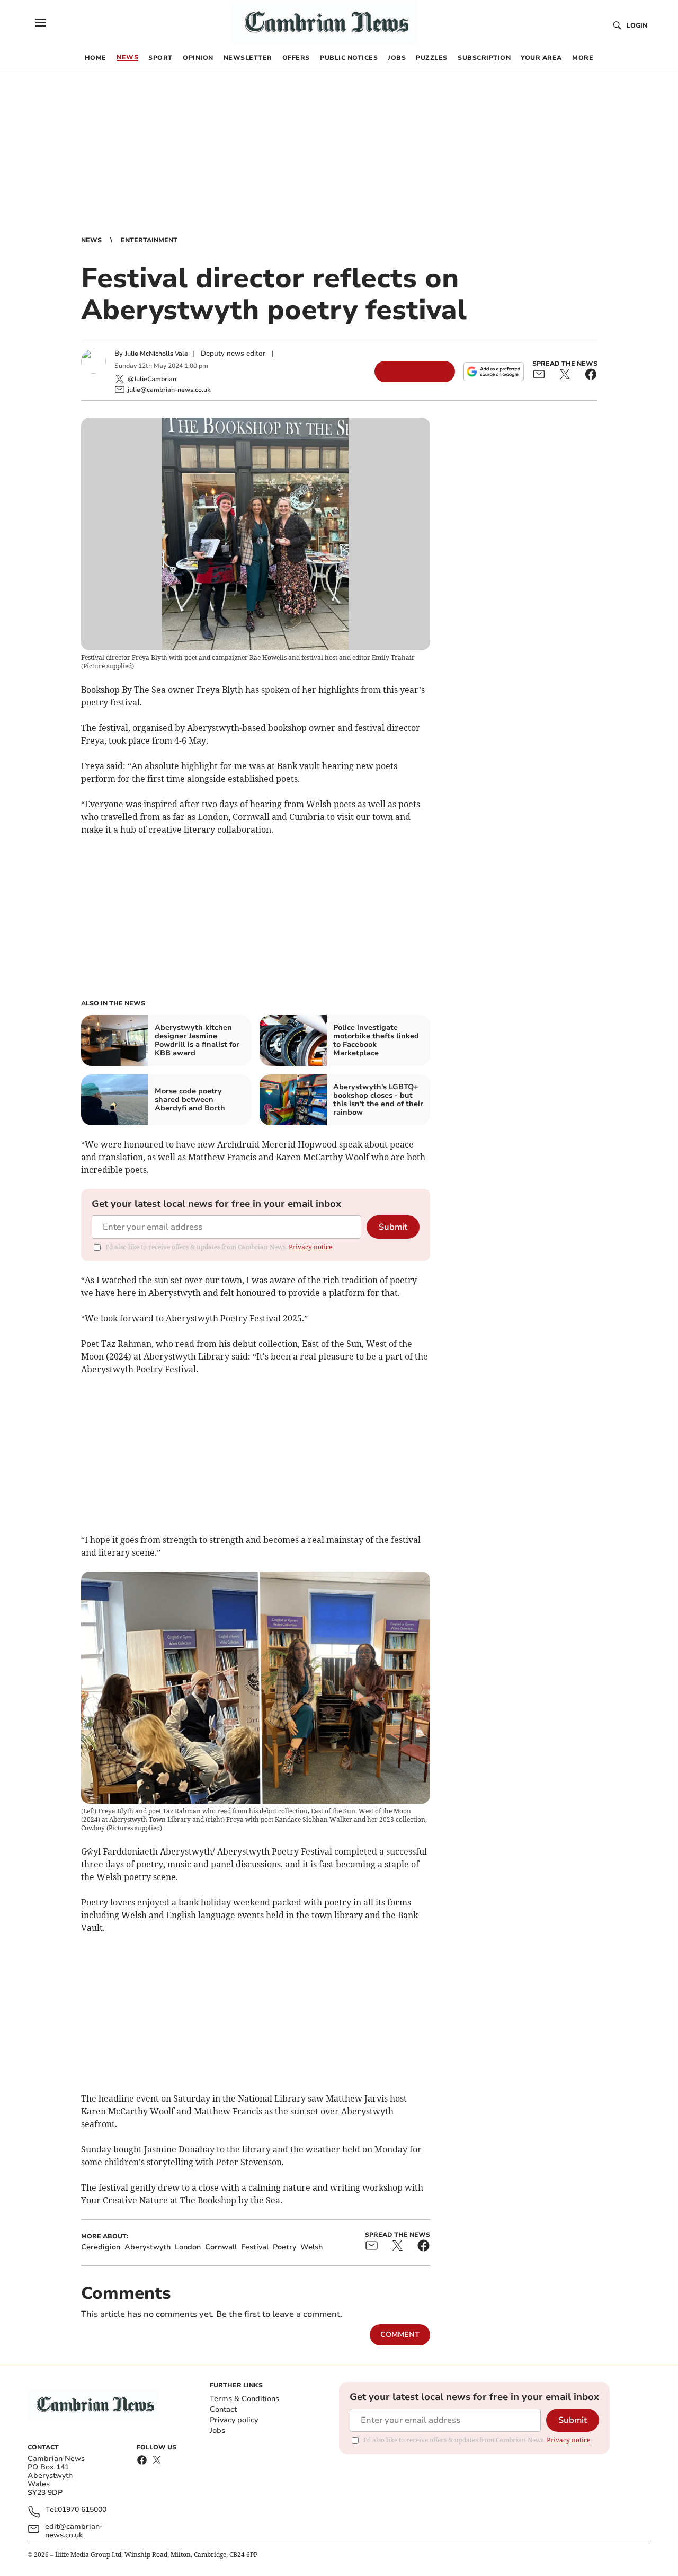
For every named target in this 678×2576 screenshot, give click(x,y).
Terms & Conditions (244, 2399)
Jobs (217, 2431)
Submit (393, 1227)
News (91, 240)
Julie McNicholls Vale (157, 354)
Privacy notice (310, 1247)
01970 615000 (82, 2510)
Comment (400, 2335)
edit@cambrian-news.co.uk (74, 2531)
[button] (40, 23)
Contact (223, 2409)
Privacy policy (234, 2420)
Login (637, 25)
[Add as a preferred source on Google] (494, 372)
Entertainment (149, 240)
